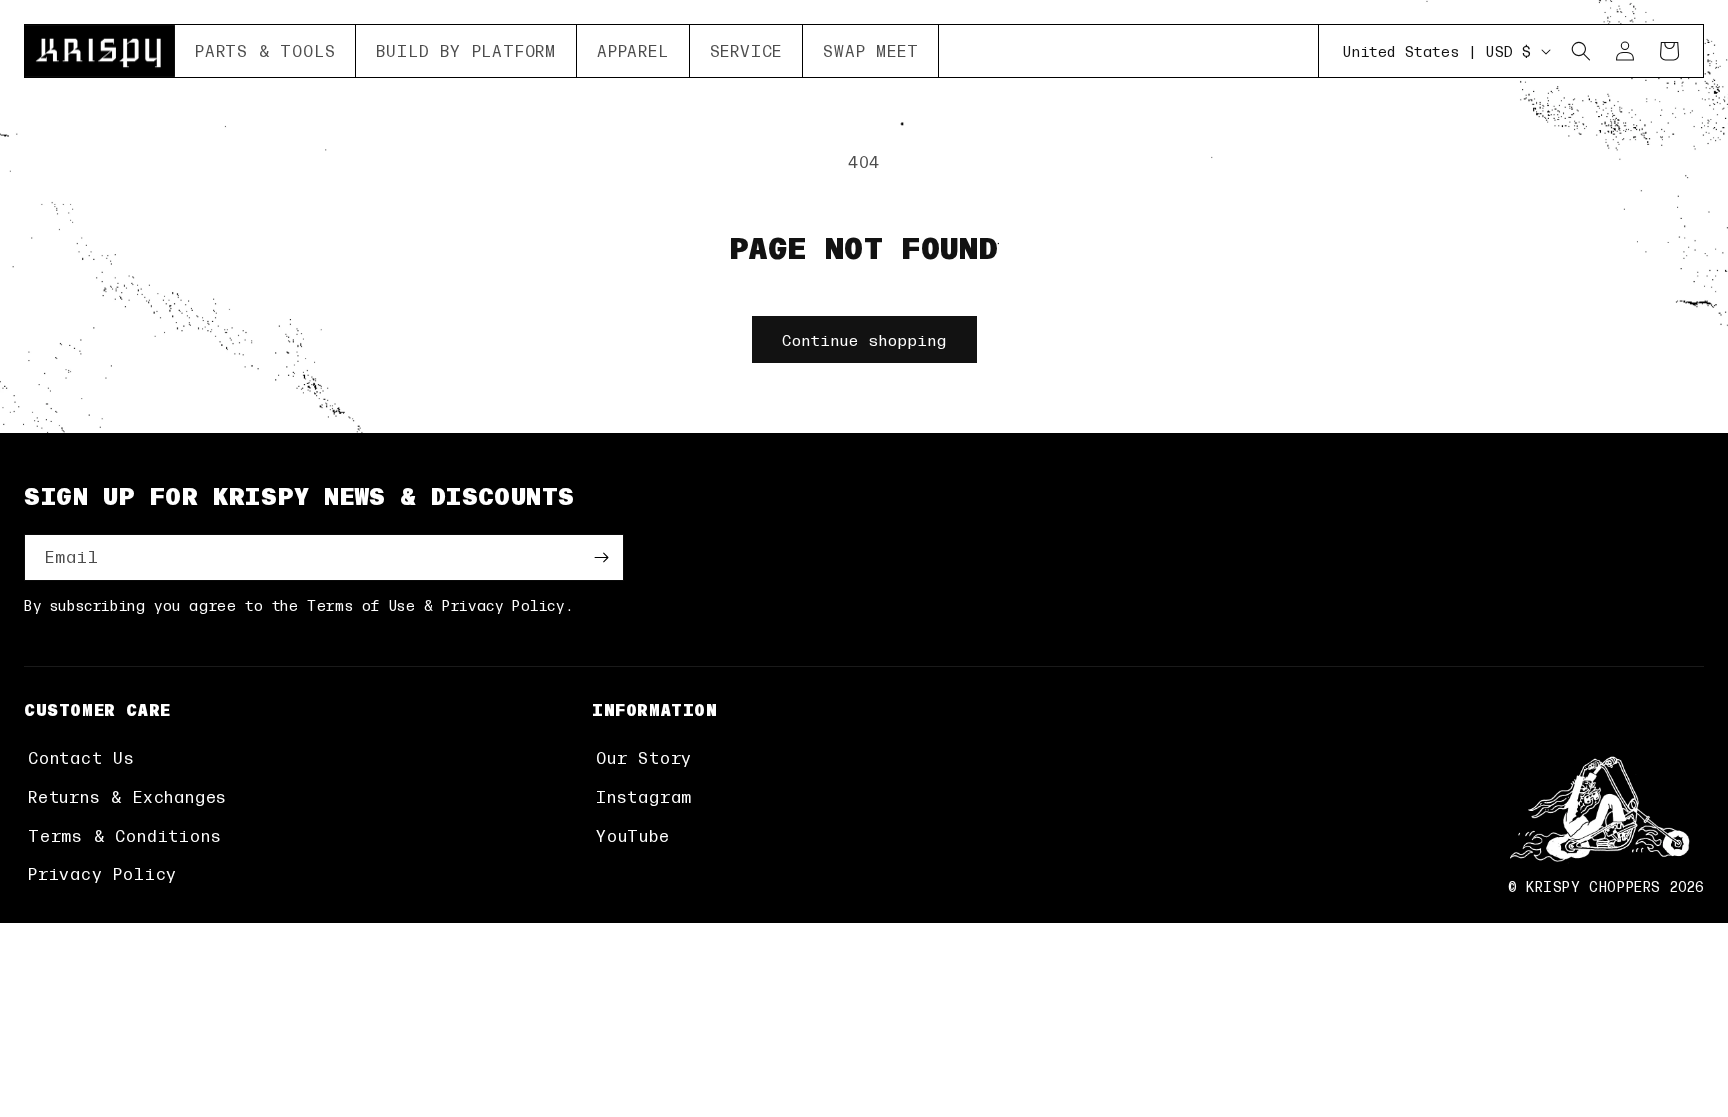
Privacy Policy (102, 873)
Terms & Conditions (124, 835)
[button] (265, 51)
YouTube (633, 835)
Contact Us (81, 757)
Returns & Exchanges (127, 796)
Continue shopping (864, 339)
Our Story (644, 757)
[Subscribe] (601, 557)
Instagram (644, 796)
